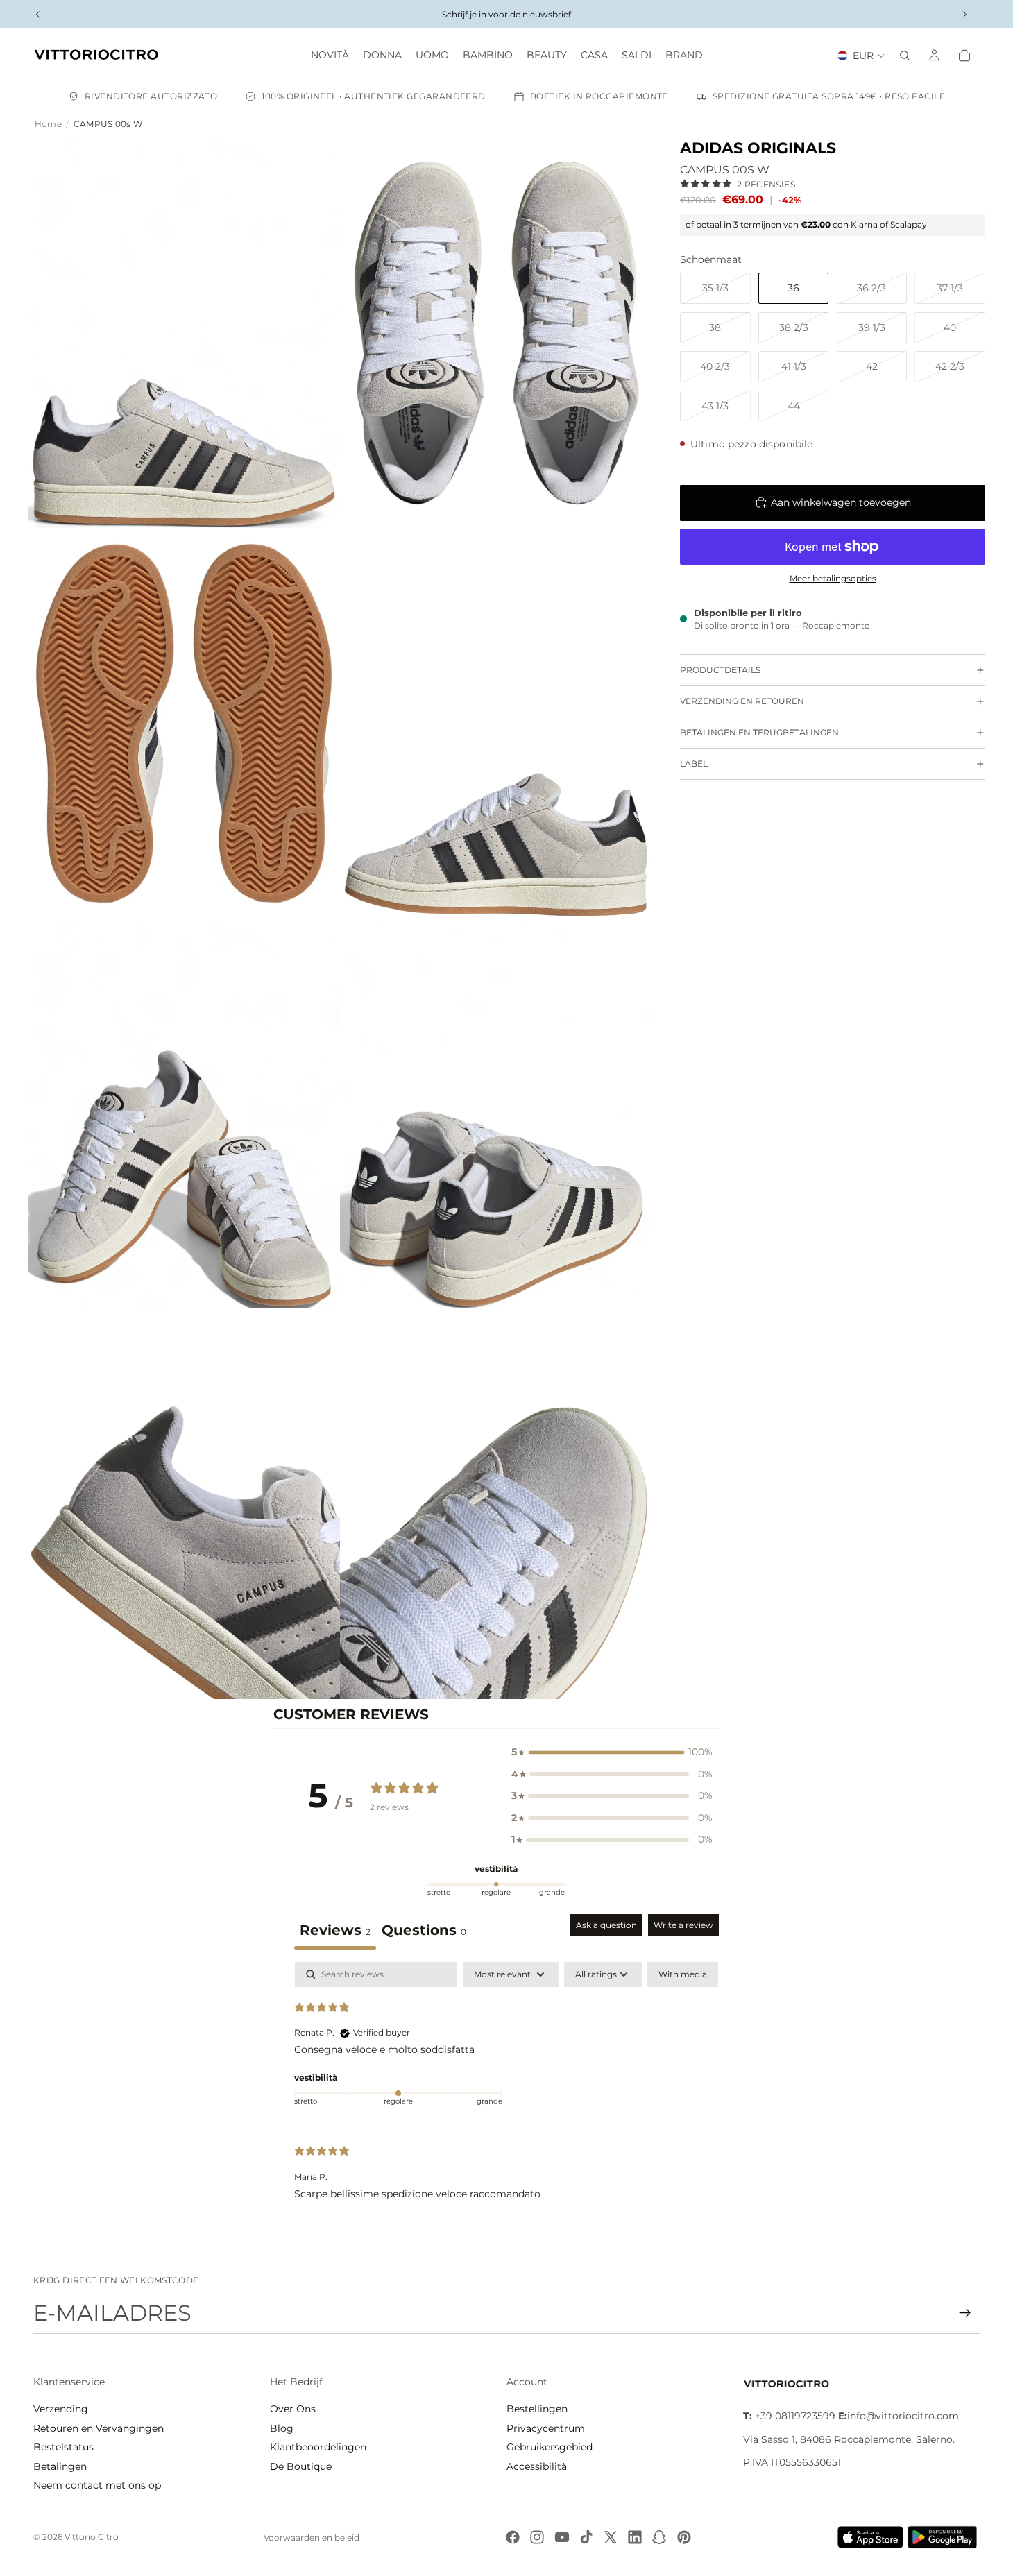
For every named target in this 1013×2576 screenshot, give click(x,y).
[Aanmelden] (965, 2313)
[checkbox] (683, 1974)
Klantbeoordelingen (318, 2447)
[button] (612, 1752)
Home (48, 124)
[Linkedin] (635, 2537)
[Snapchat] (659, 2537)
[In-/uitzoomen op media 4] (496, 723)
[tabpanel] (507, 2092)
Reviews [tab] (335, 1930)
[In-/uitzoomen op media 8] (496, 1504)
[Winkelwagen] (964, 56)
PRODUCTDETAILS (720, 670)
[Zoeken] (905, 56)
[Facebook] (513, 2537)
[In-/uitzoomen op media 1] (184, 333)
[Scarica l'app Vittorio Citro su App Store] (871, 2537)
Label (694, 764)
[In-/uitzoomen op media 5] (184, 1114)
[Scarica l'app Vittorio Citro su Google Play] (945, 2537)
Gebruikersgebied (550, 2447)
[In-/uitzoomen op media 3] (184, 723)
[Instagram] (537, 2537)
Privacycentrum (546, 2428)
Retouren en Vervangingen (99, 2428)
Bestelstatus (63, 2447)
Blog (282, 2428)
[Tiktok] (586, 2537)
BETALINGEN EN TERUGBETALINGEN (759, 732)
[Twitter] (611, 2537)
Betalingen (60, 2466)
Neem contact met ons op (97, 2485)
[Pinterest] (684, 2537)
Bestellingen (537, 2409)
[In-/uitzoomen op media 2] (496, 333)
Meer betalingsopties (833, 578)
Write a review (683, 1925)
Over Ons (293, 2409)
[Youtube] (562, 2537)
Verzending (61, 2409)
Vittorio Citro (92, 2537)
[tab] (424, 1932)
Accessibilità (537, 2466)
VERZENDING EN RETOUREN (742, 701)
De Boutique (301, 2466)
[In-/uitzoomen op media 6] (496, 1114)
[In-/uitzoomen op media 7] (184, 1504)
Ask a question (606, 1925)
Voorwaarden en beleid (312, 2537)
